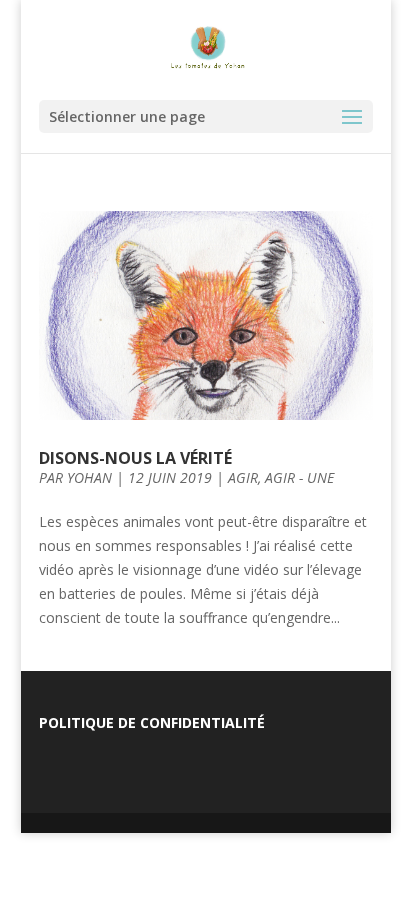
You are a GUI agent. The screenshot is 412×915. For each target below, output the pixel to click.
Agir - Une (299, 477)
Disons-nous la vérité (135, 458)
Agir (243, 477)
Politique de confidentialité (152, 722)
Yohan (89, 477)
